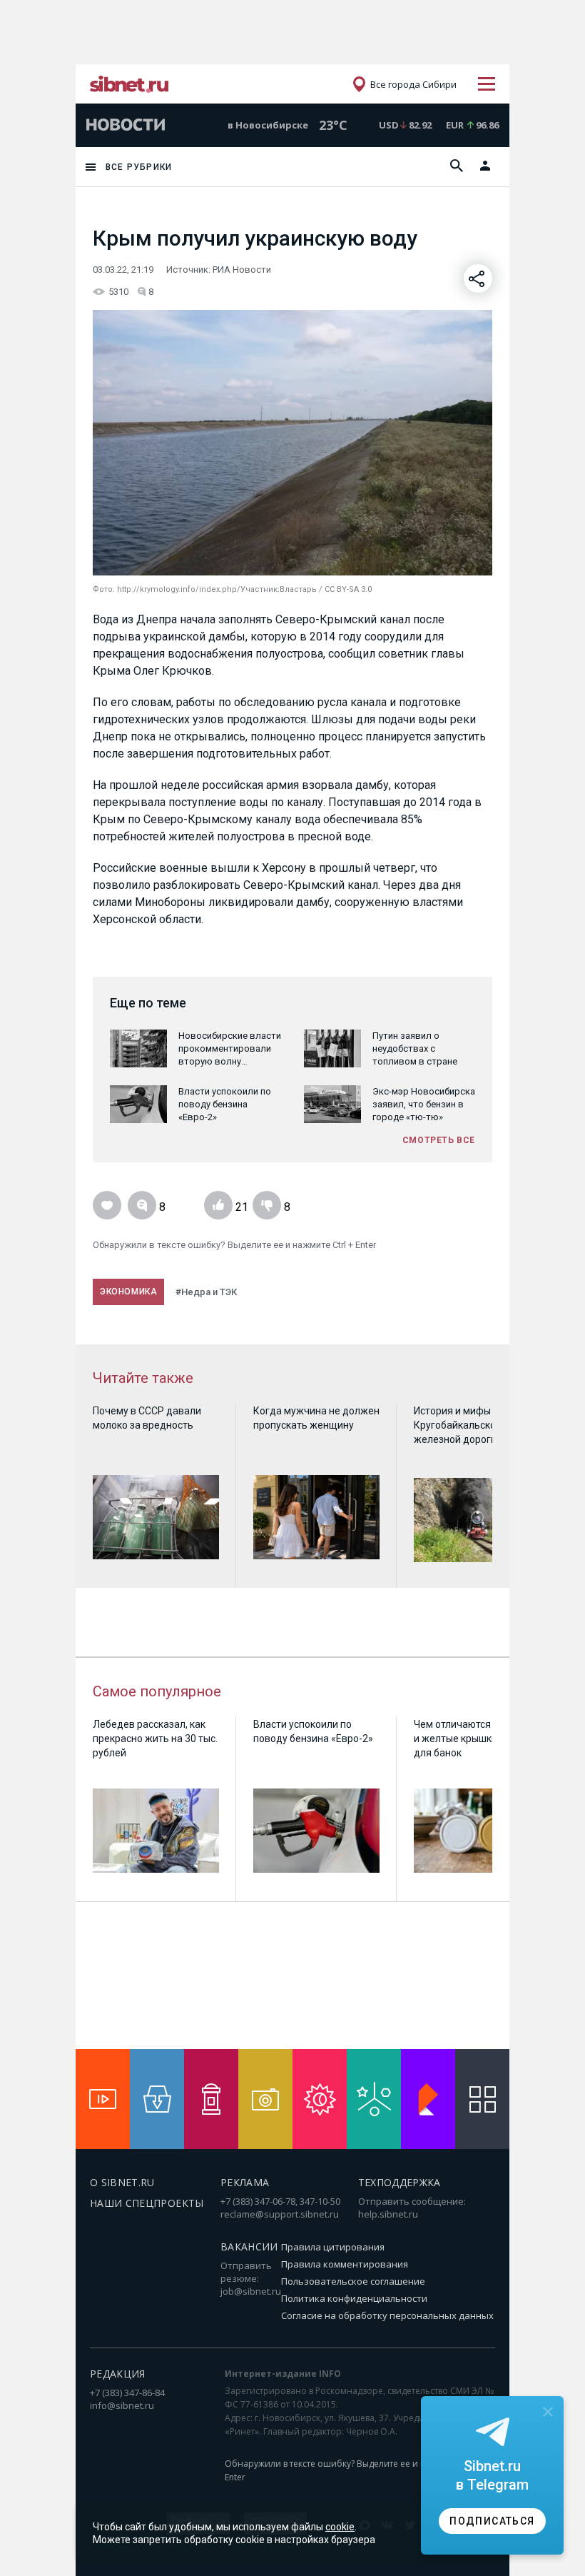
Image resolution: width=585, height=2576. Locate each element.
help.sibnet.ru (388, 2214)
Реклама (245, 2182)
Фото (103, 589)
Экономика (128, 1292)
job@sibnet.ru (251, 2291)
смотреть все (439, 1140)
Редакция (118, 2374)
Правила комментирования (345, 2264)
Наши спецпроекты (147, 2203)
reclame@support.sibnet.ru (280, 2214)
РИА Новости (242, 270)
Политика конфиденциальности (354, 2298)
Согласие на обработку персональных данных (387, 2315)
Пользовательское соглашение (353, 2281)
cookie (340, 2527)
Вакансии (249, 2247)
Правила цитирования (333, 2247)
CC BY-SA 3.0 (348, 589)
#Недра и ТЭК (206, 1292)
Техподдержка (400, 2182)
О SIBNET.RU (122, 2182)
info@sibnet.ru (122, 2405)
